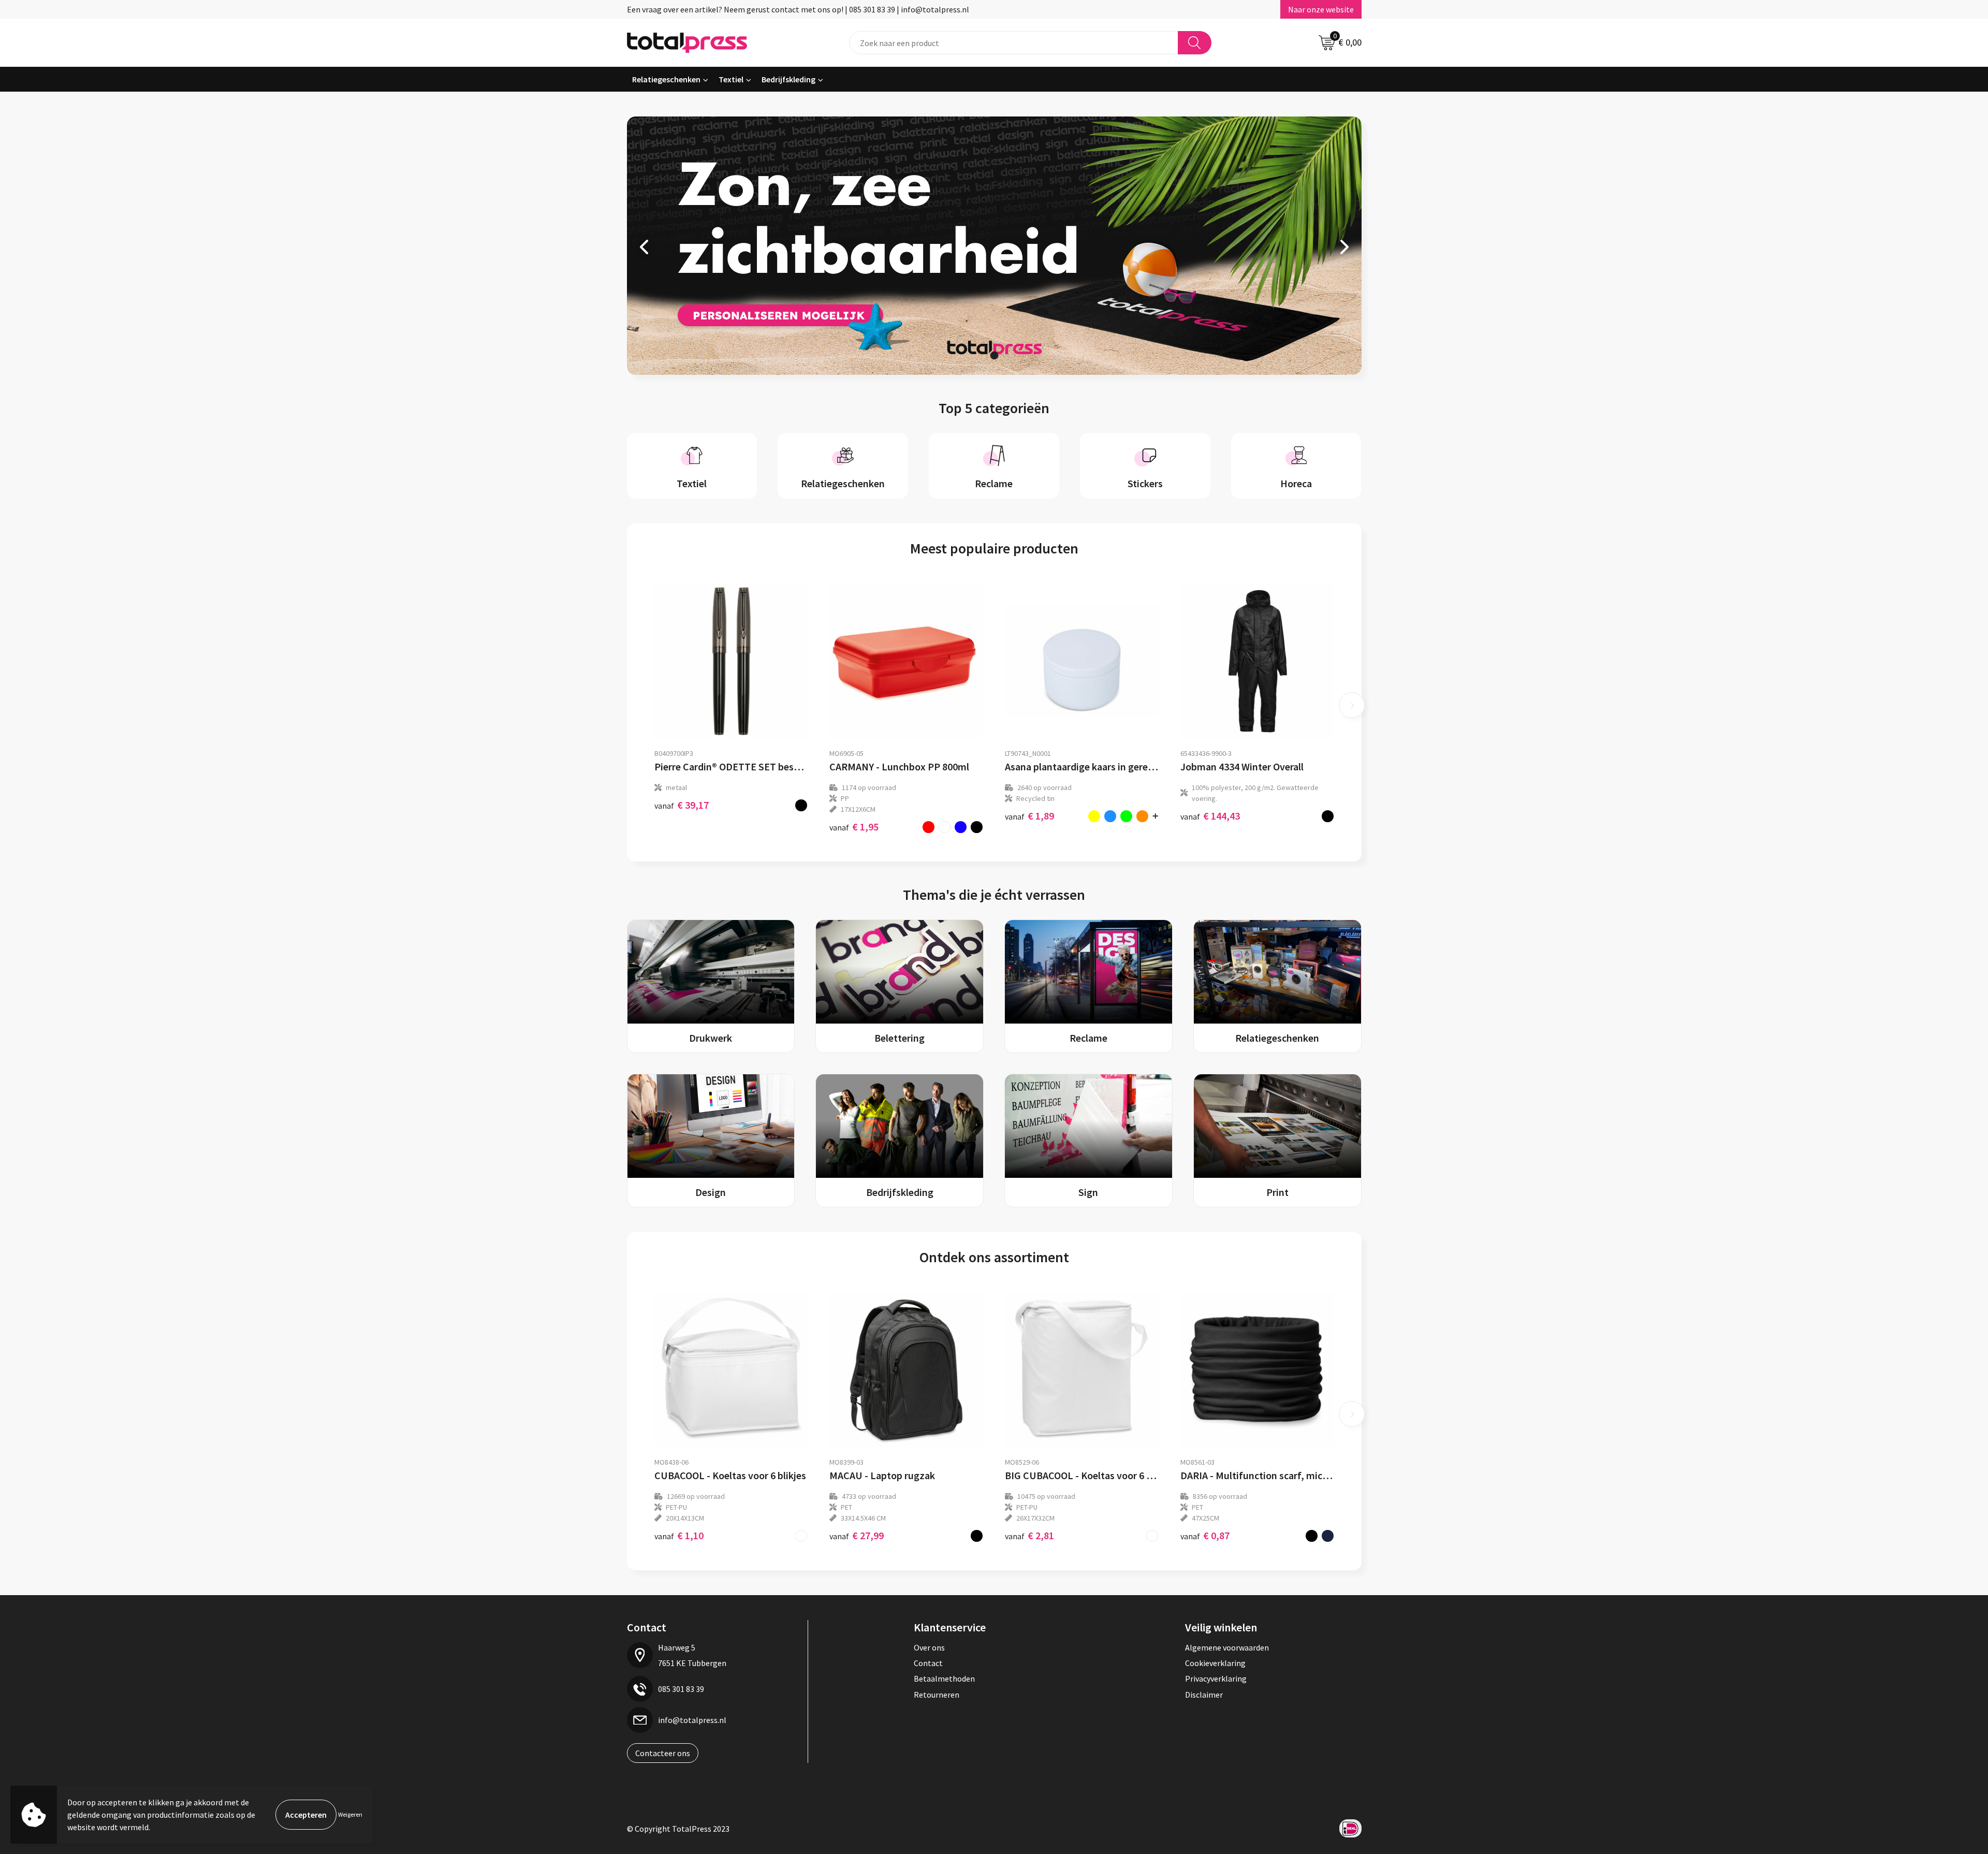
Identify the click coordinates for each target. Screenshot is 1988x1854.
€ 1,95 (854, 827)
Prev (645, 247)
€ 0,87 (1205, 1535)
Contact (928, 1663)
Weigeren (350, 1814)
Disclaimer (1204, 1695)
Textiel (731, 79)
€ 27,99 (857, 1535)
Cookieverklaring (1215, 1663)
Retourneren (937, 1695)
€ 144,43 (1210, 816)
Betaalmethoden (944, 1678)
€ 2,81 (1029, 1535)
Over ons (929, 1647)
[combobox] (1014, 43)
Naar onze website (1321, 9)
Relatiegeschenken (666, 79)
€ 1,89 (1029, 816)
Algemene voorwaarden (1227, 1647)
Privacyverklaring (1216, 1678)
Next (1343, 247)
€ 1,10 (679, 1535)
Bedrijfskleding (788, 79)
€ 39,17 (682, 805)
